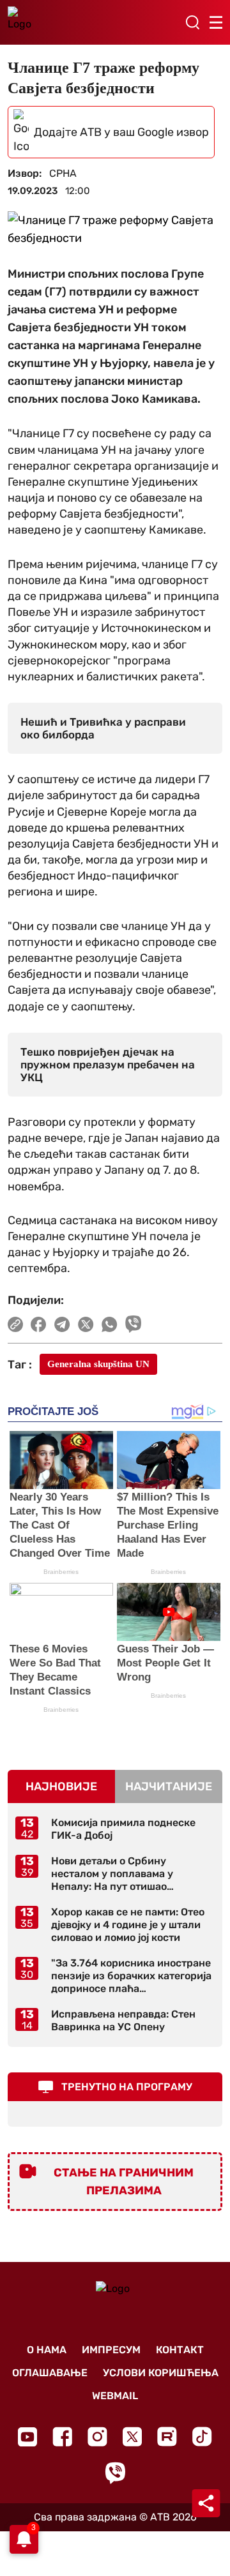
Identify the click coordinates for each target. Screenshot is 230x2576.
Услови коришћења (161, 2373)
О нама (47, 2350)
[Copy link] (15, 1324)
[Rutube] (167, 2437)
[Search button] (192, 22)
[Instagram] (97, 2437)
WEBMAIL (115, 2396)
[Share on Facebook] (39, 1324)
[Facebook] (62, 2437)
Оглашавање (50, 2373)
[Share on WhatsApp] (110, 1324)
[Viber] (115, 2473)
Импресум (111, 2350)
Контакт (180, 2350)
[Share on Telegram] (62, 1324)
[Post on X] (86, 1324)
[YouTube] (27, 2437)
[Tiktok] (202, 2437)
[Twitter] (132, 2437)
